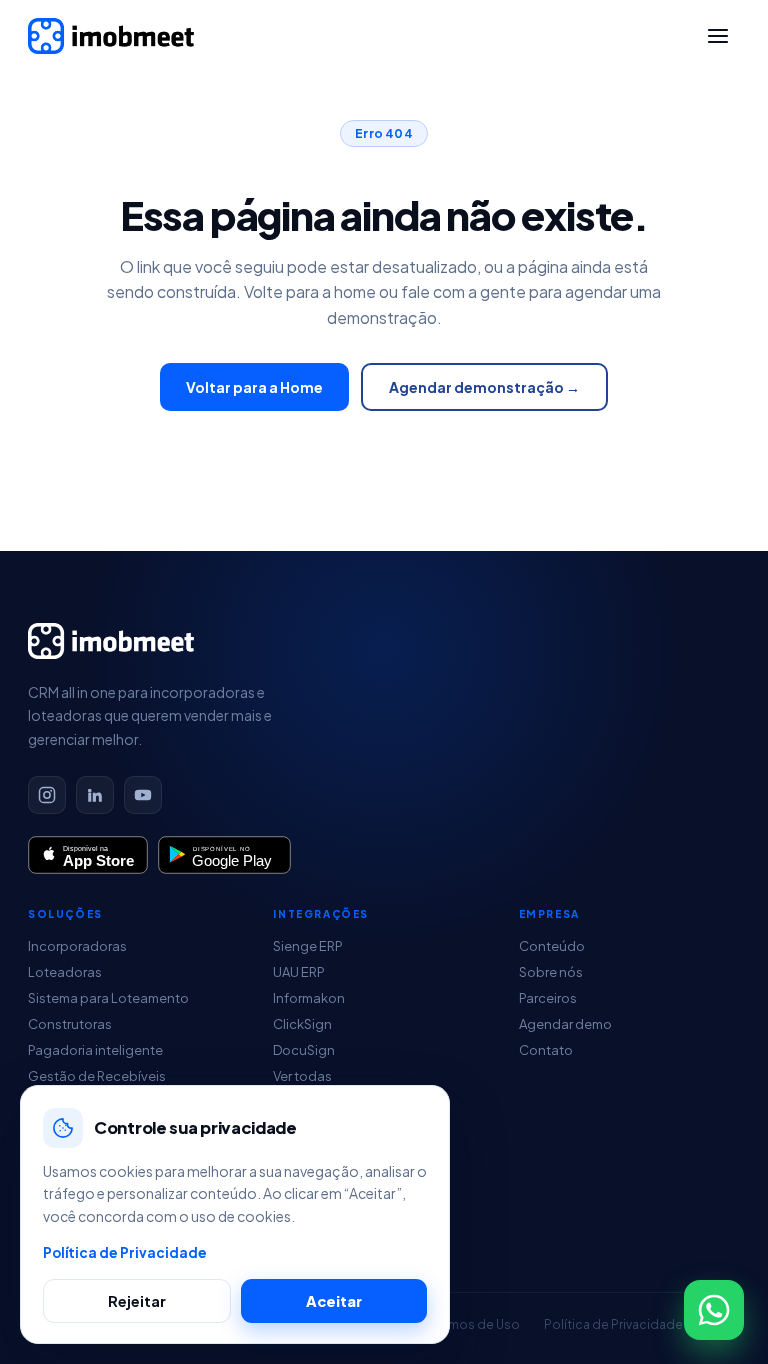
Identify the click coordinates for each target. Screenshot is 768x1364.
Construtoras (70, 1024)
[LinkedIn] (95, 795)
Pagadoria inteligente (95, 1050)
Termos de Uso (475, 1324)
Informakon (309, 998)
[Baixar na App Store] (88, 855)
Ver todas (302, 1076)
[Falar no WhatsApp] (714, 1310)
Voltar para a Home (254, 387)
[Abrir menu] (718, 36)
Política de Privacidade (613, 1324)
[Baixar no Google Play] (225, 855)
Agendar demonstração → (484, 387)
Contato (546, 1050)
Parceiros (548, 998)
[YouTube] (143, 795)
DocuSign (304, 1050)
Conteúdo (552, 946)
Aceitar (334, 1301)
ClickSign (302, 1024)
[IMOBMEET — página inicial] (111, 36)
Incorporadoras (77, 946)
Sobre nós (551, 972)
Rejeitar (137, 1301)
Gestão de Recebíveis (97, 1076)
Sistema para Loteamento (108, 998)
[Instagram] (47, 795)
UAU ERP (299, 972)
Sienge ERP (308, 946)
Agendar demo (565, 1024)
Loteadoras (65, 972)
